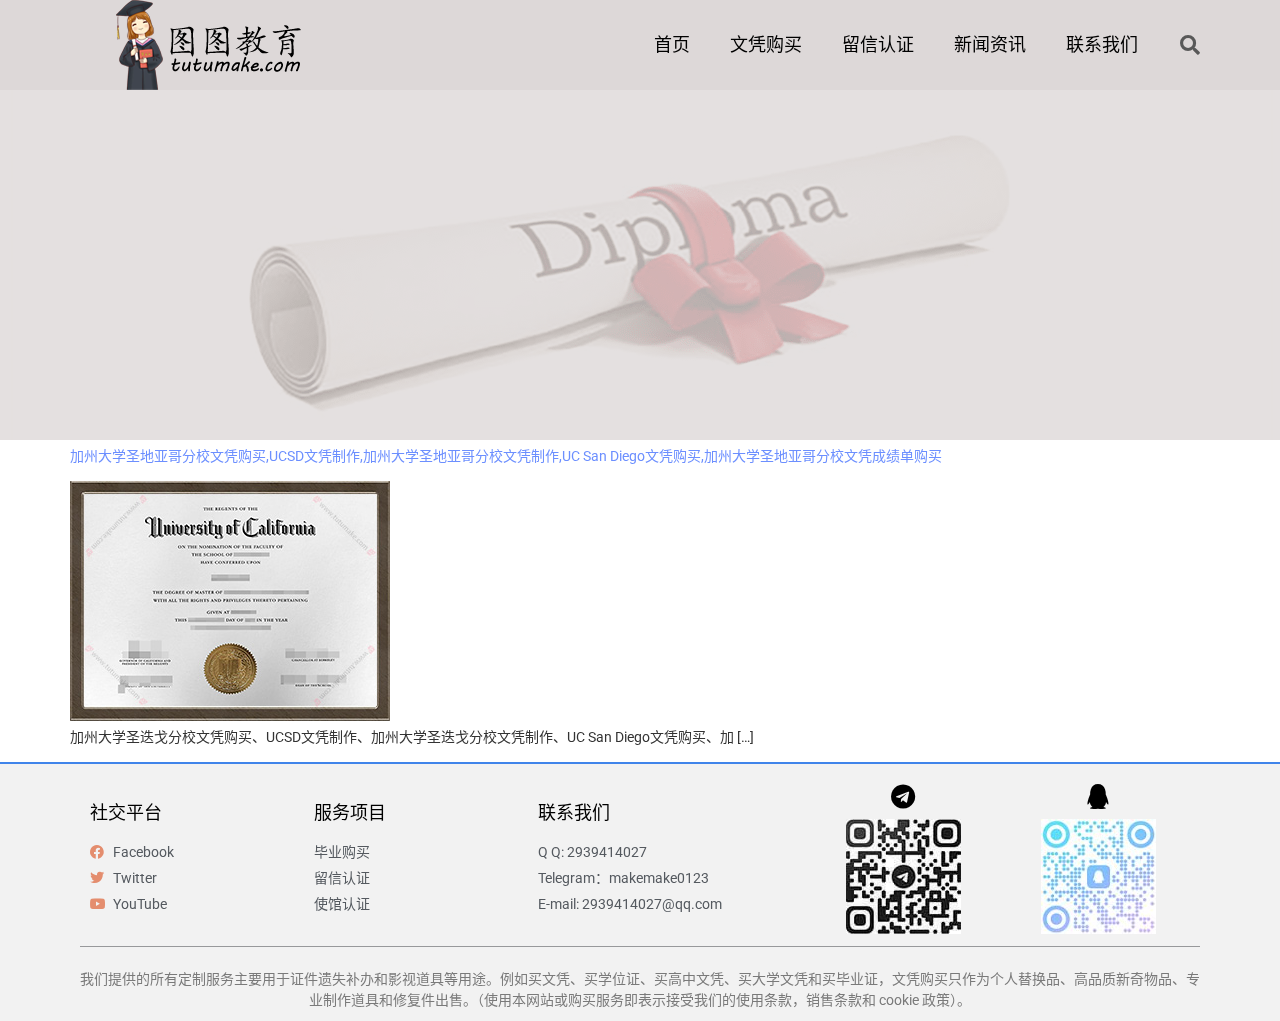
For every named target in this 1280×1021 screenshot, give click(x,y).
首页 (672, 44)
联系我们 (1102, 44)
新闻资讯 (990, 44)
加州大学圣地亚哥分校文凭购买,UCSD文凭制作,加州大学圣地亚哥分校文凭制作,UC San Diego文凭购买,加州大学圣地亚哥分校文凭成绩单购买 (506, 456)
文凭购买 (766, 44)
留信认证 (878, 44)
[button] (1190, 45)
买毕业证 (850, 979)
